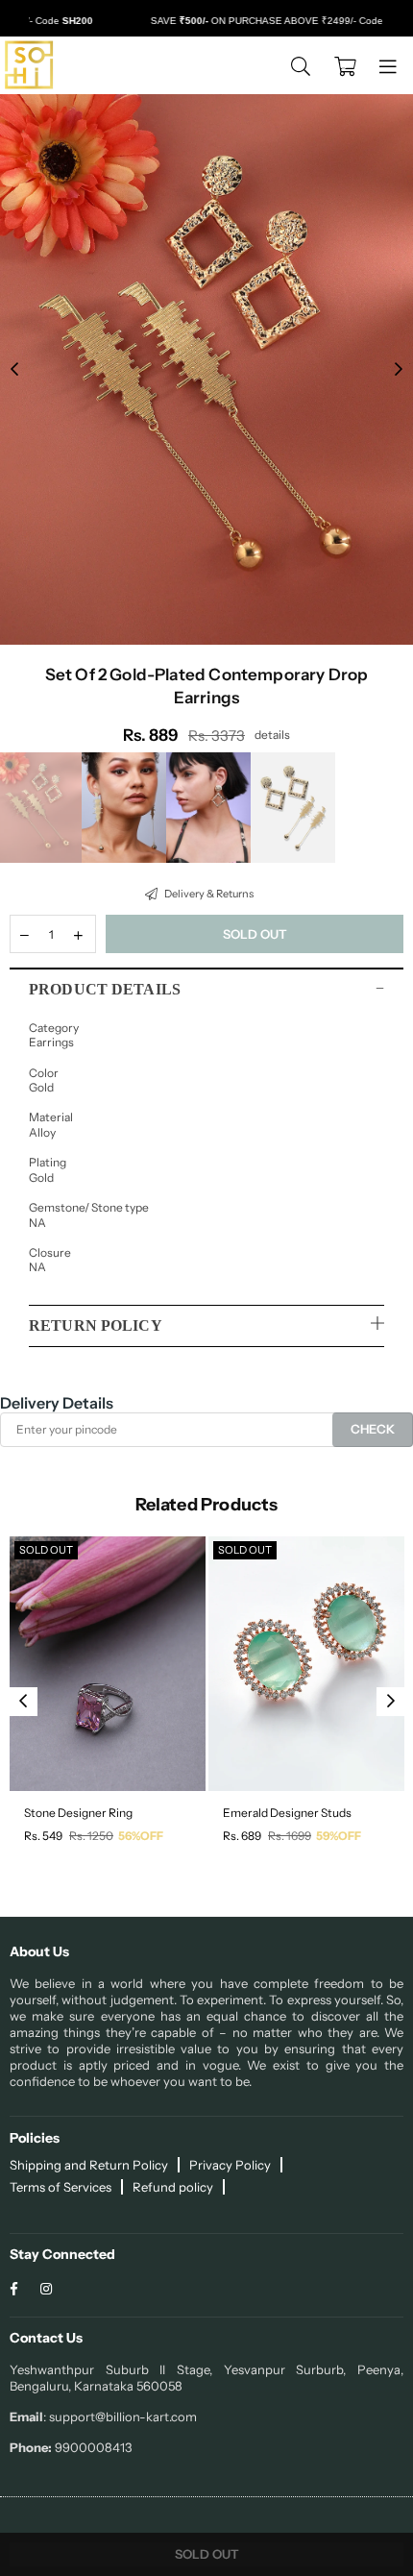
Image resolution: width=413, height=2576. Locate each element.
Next (399, 370)
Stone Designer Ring (78, 1813)
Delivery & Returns (208, 894)
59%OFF (339, 1836)
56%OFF (141, 1836)
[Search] (301, 65)
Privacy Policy (230, 2165)
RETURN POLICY (96, 1325)
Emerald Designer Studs (287, 1813)
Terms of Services (61, 2187)
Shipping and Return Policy (89, 2165)
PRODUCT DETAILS (105, 989)
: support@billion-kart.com (120, 2417)
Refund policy (173, 2187)
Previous (14, 370)
